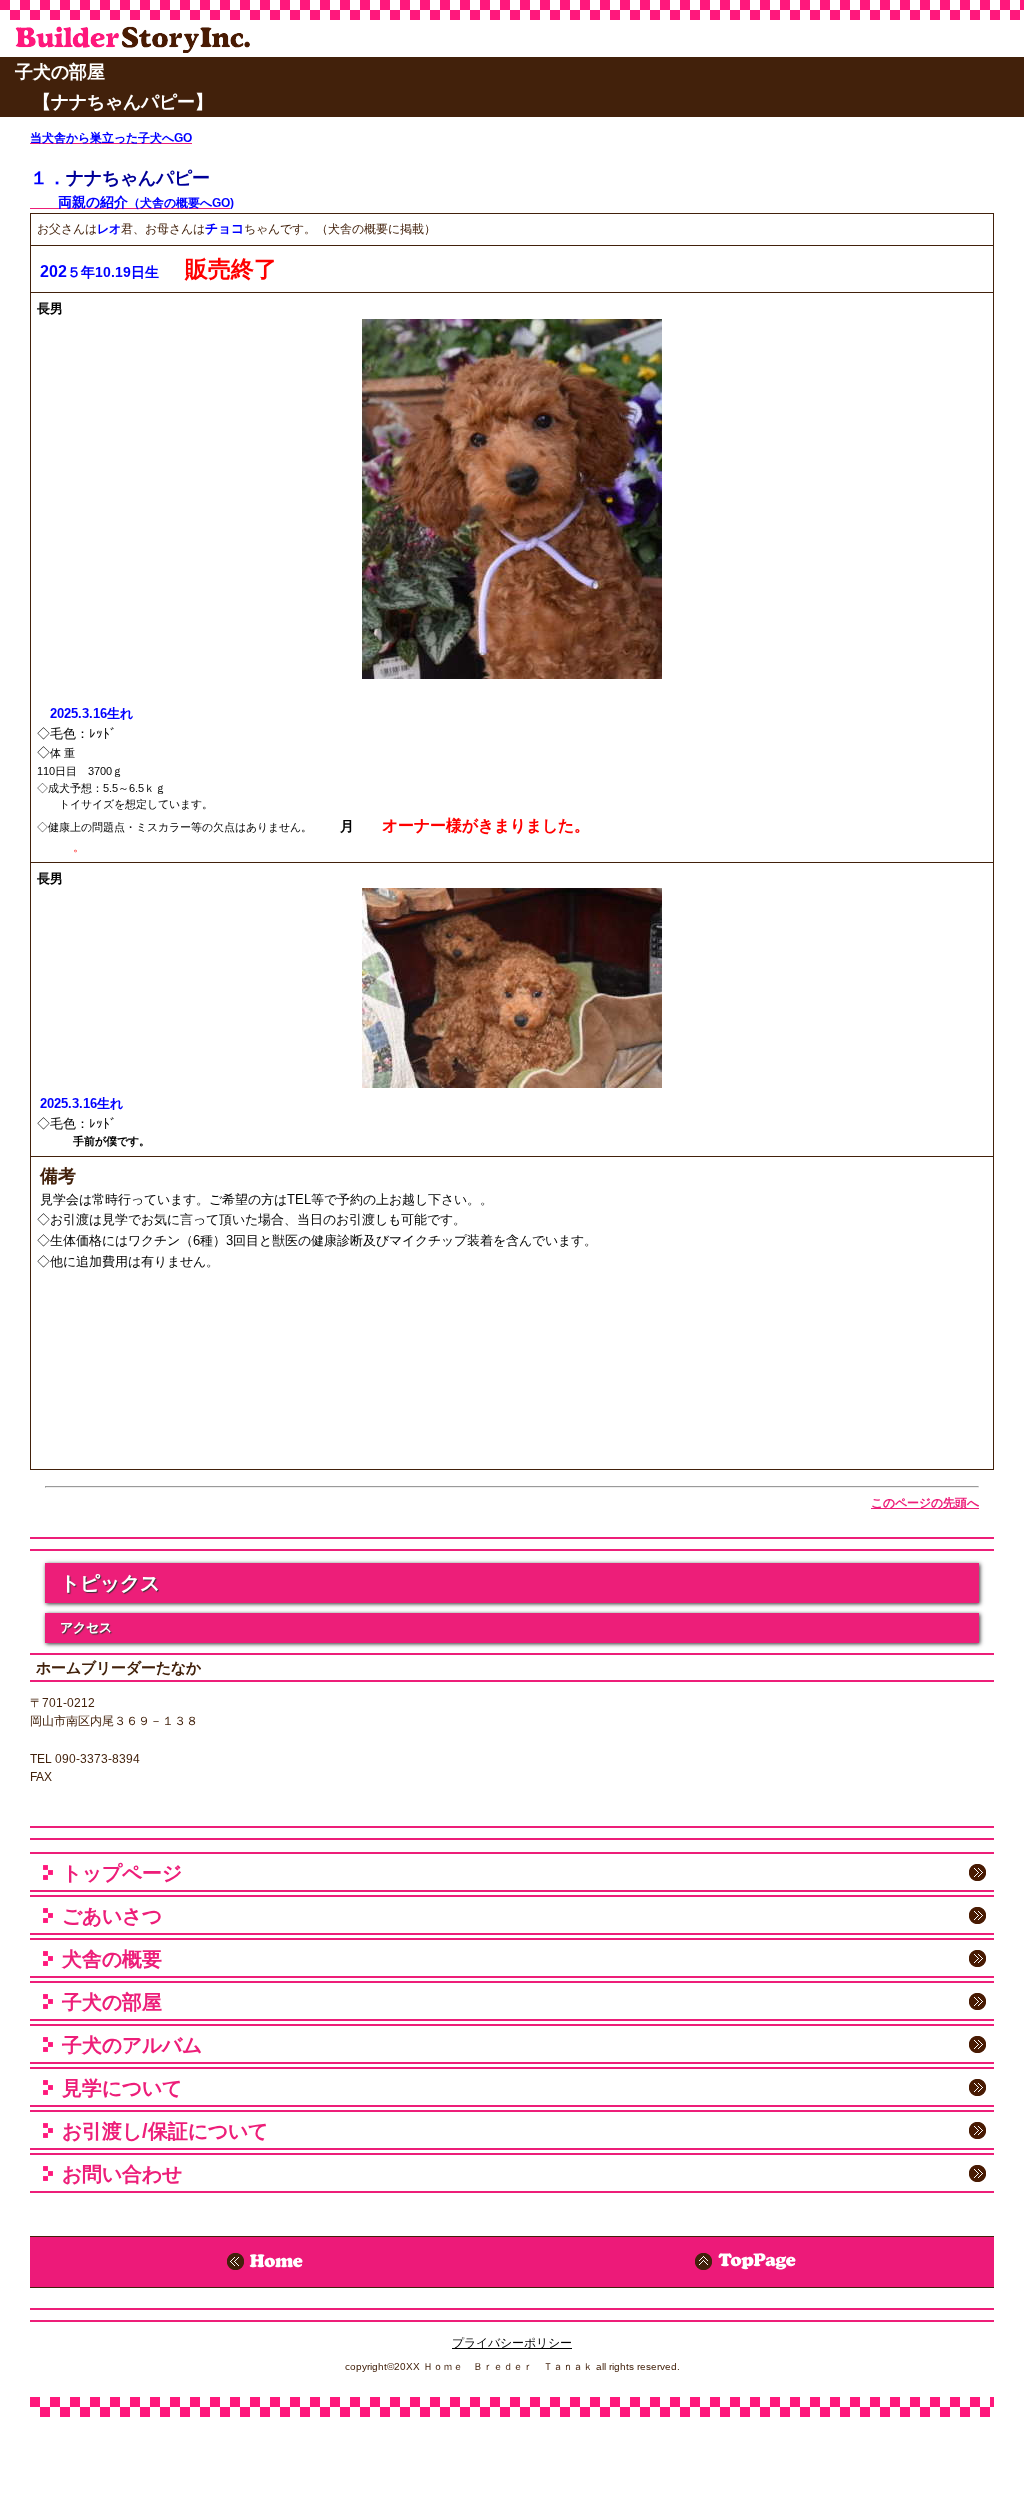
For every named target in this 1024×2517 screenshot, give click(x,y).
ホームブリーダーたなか (154, 39)
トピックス (110, 1583)
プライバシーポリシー (512, 2343)
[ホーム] (271, 2262)
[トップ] (753, 2262)
